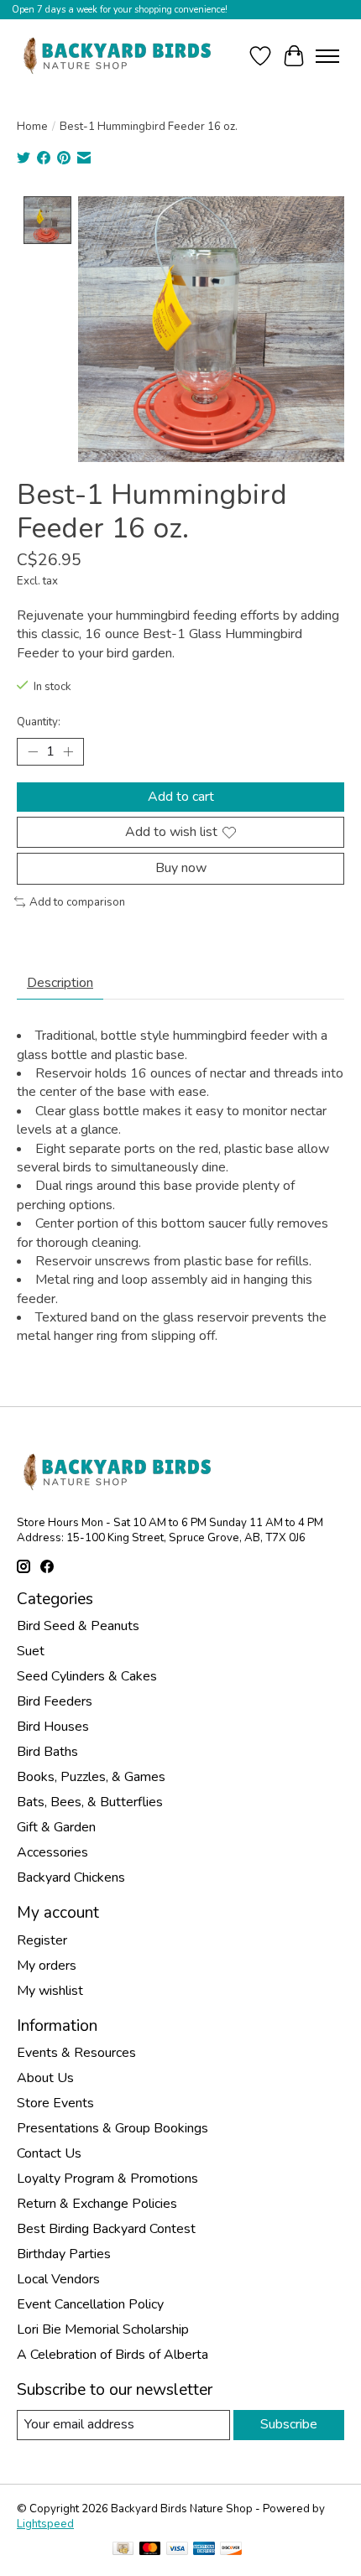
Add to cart (181, 797)
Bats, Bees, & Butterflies (90, 1802)
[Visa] (177, 2550)
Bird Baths (47, 1752)
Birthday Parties (64, 2254)
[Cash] (123, 2550)
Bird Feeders (55, 1701)
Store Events (55, 2103)
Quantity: (39, 722)
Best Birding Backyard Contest (106, 2229)
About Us (45, 2078)
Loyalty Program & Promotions (107, 2179)
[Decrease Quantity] (33, 752)
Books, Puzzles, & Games (91, 1777)
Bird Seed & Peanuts (78, 1626)
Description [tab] (60, 983)
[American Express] (204, 2550)
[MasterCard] (150, 2550)
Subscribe (289, 2424)
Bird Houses (53, 1727)
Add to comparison (77, 902)
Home (32, 127)
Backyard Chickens (71, 1877)
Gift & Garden (56, 1827)
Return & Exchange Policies (97, 2204)
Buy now (181, 868)
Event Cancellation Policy (90, 2304)
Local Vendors (58, 2279)
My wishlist (50, 1991)
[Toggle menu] (327, 56)
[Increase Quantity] (68, 752)
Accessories (52, 1852)
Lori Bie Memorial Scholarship (103, 2329)
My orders (47, 1966)
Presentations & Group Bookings (112, 2128)
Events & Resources (76, 2053)
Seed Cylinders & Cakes (87, 1676)
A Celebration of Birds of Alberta (112, 2355)
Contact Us (49, 2153)
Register (42, 1940)
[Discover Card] (231, 2550)
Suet (31, 1651)
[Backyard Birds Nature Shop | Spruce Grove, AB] (120, 56)
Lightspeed (45, 2524)
